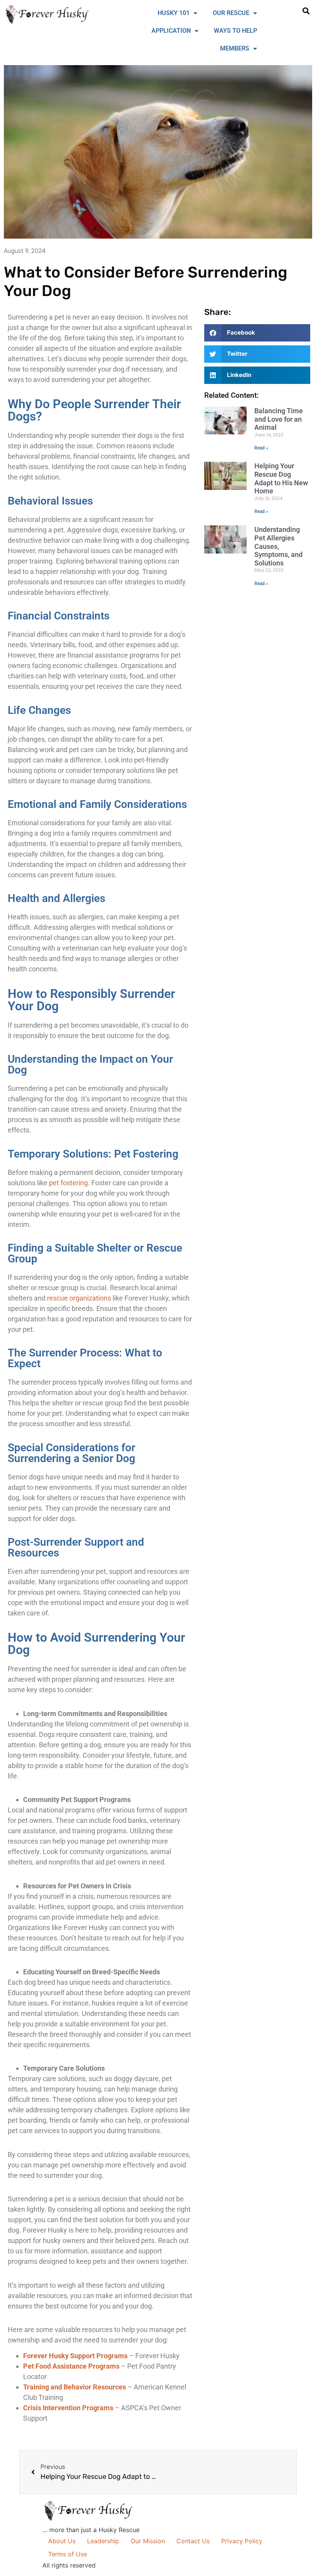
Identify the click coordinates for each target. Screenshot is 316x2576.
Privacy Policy (242, 2541)
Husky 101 (174, 13)
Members (235, 48)
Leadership (103, 2541)
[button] (306, 11)
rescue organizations (79, 1298)
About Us (62, 2541)
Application (171, 31)
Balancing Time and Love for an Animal (279, 419)
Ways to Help (235, 31)
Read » (261, 448)
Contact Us (193, 2541)
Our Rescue (231, 13)
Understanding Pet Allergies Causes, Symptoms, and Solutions (278, 546)
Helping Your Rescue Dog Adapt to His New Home (281, 478)
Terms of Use (68, 2554)
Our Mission (148, 2541)
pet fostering (68, 1183)
